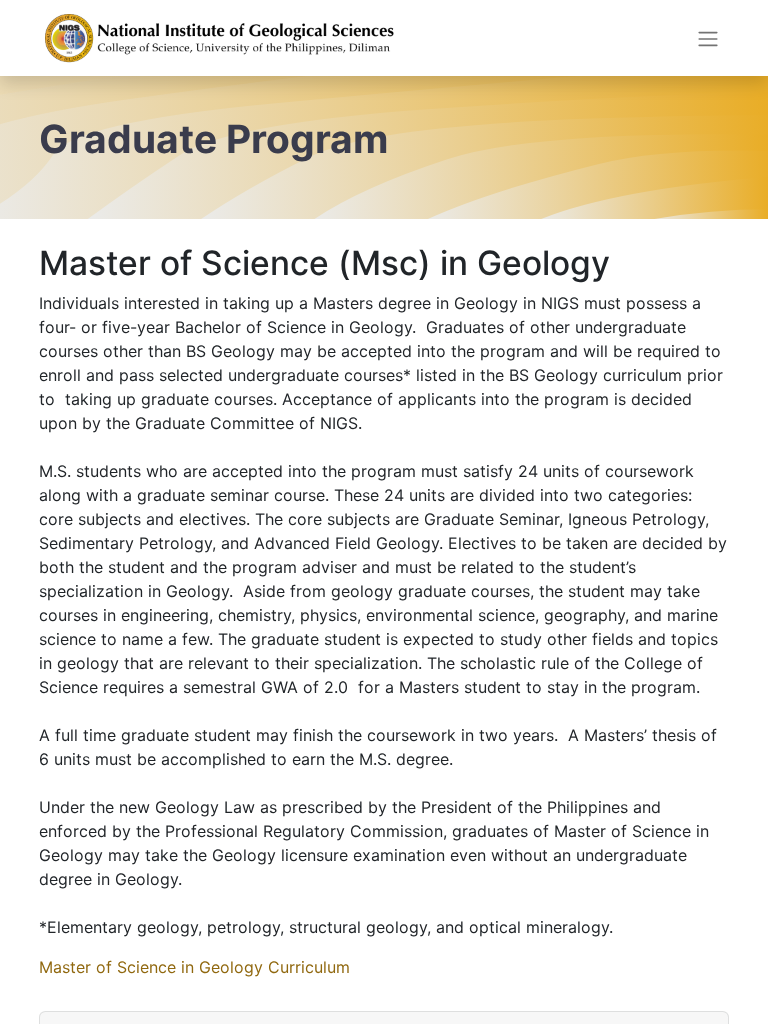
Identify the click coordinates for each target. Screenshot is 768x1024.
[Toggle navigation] (708, 38)
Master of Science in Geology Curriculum (194, 967)
